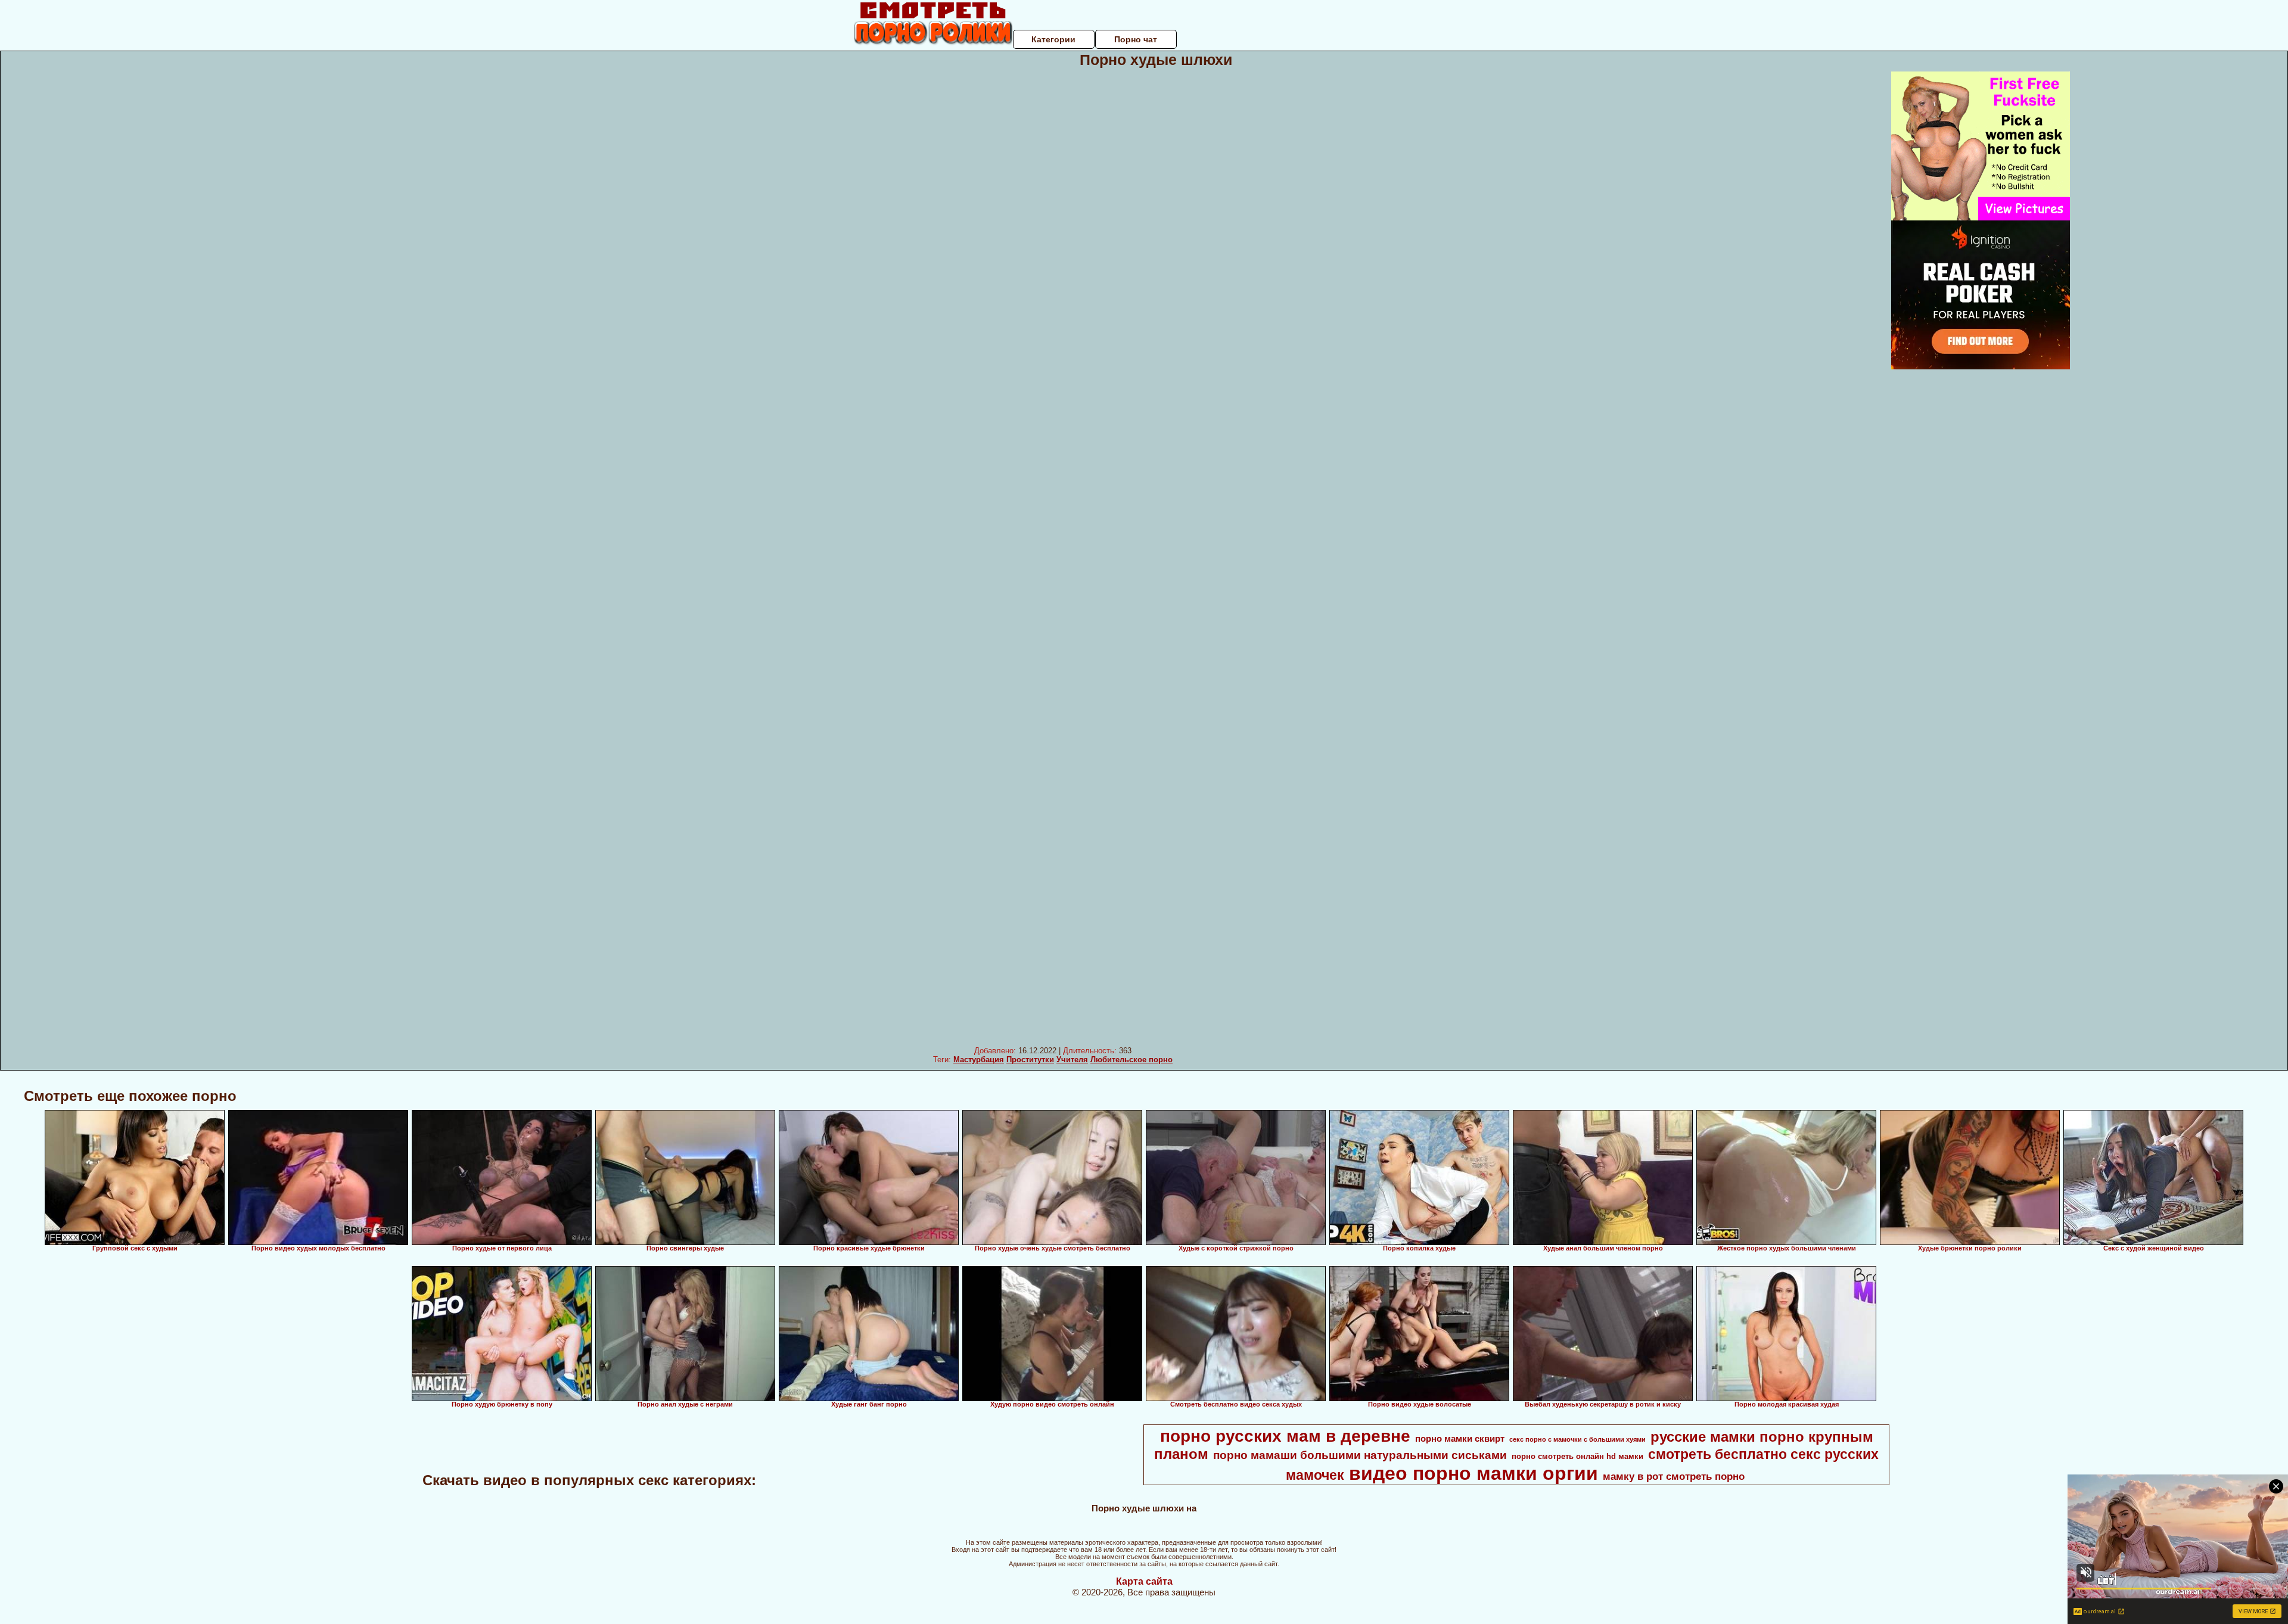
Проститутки (1030, 1060)
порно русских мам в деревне (1285, 1436)
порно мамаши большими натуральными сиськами (1360, 1455)
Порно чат (1136, 39)
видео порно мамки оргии (1473, 1473)
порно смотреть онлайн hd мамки (1577, 1456)
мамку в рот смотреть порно (1674, 1476)
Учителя (1072, 1060)
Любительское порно (1131, 1060)
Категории (1053, 39)
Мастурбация (979, 1060)
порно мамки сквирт (1460, 1439)
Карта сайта (1144, 1581)
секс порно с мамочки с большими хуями (1577, 1439)
